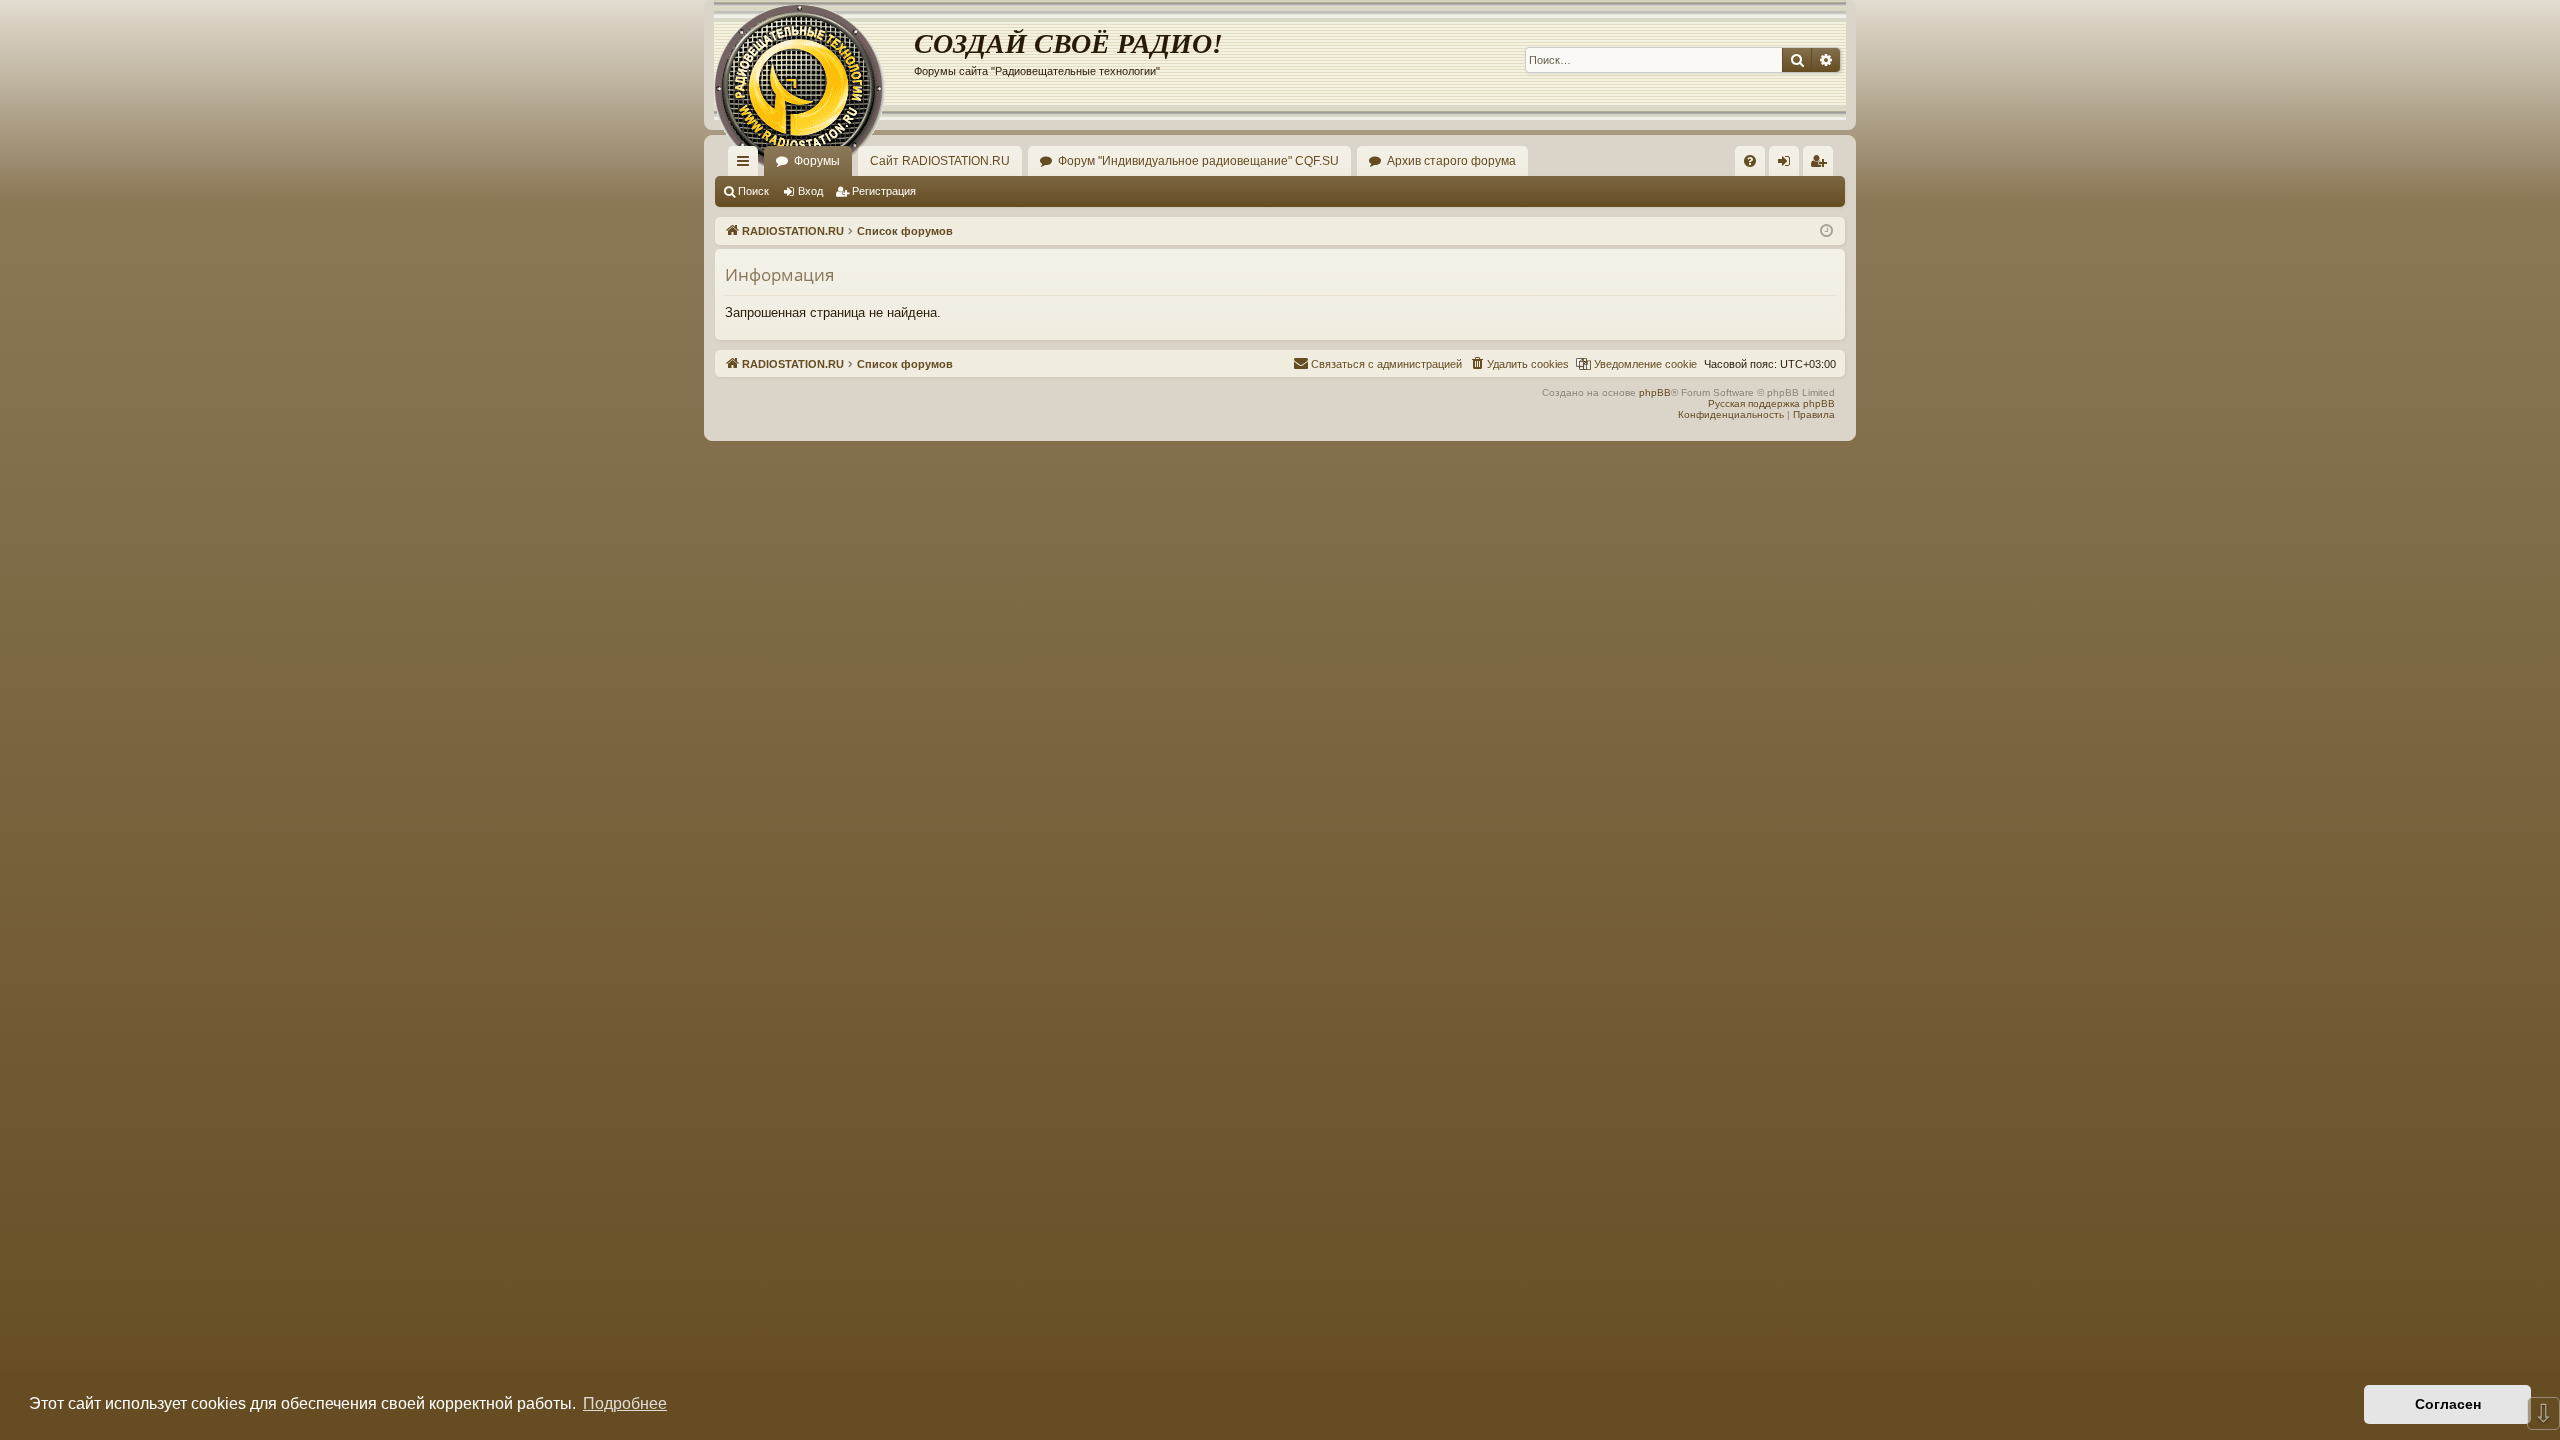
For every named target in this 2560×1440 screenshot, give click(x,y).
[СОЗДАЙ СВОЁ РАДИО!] (814, 60)
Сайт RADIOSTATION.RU (940, 161)
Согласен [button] (2448, 1404)
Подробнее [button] (625, 1403)
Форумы (817, 161)
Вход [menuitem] (1788, 165)
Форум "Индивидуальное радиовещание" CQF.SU (1198, 161)
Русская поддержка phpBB (1771, 403)
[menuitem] (1750, 161)
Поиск (753, 191)
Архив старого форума (1451, 161)
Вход (810, 191)
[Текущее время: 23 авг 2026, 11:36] (1826, 231)
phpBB (1655, 392)
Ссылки (747, 165)
